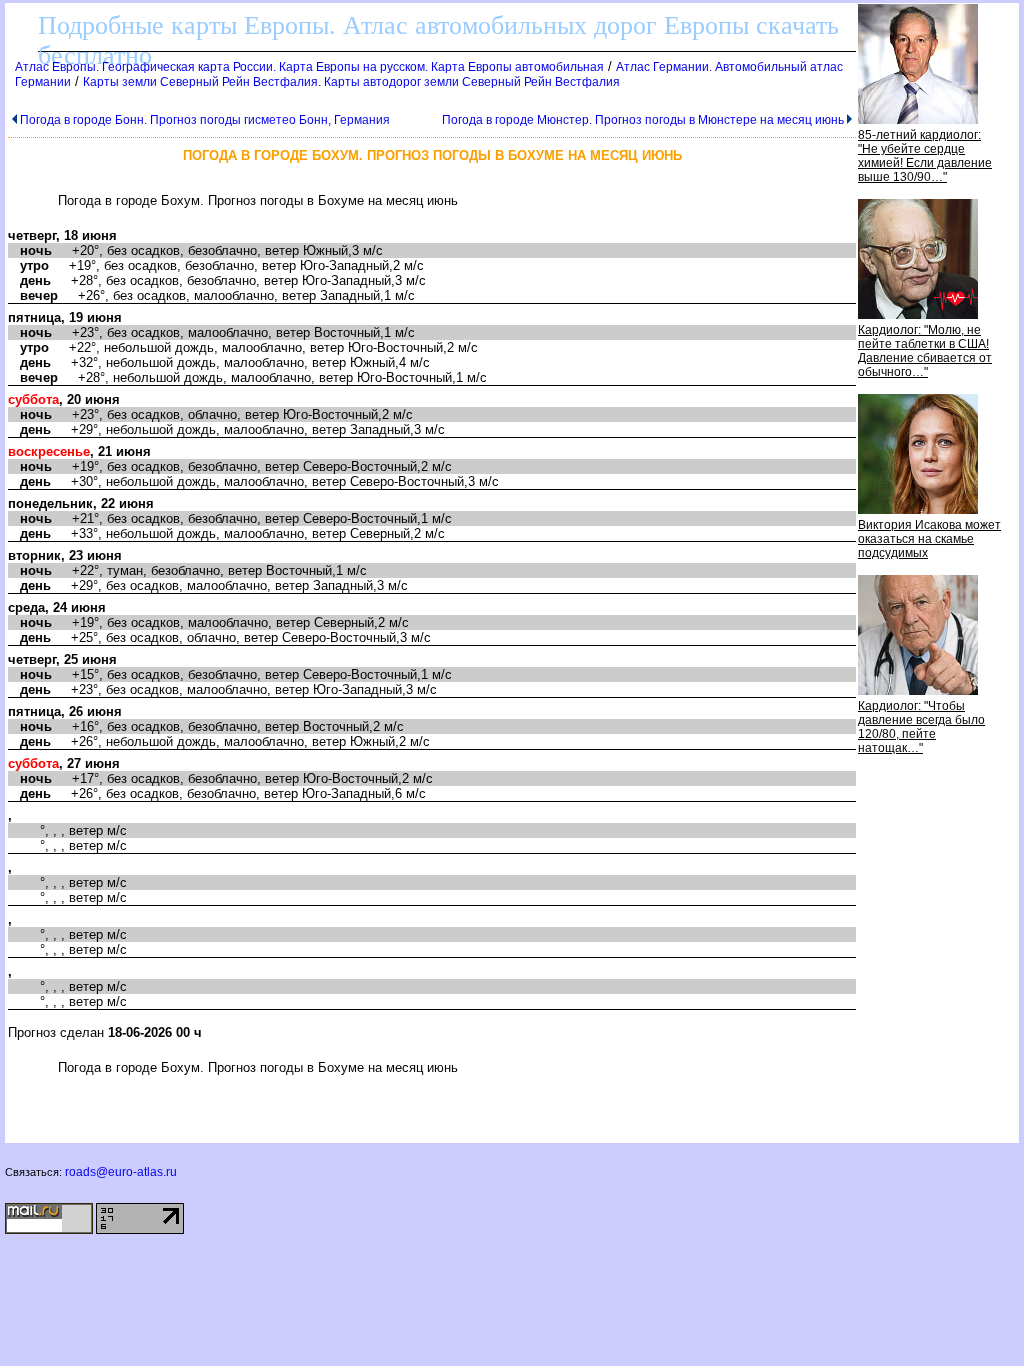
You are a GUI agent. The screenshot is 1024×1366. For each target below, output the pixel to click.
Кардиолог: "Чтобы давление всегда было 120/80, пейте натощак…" (921, 727)
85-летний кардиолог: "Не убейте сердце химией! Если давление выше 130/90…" (925, 156)
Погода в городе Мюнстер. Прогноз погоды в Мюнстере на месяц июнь (643, 120)
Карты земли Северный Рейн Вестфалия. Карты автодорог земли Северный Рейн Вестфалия (351, 82)
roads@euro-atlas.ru (121, 1172)
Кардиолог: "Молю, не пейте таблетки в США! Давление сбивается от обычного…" (925, 351)
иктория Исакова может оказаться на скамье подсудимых (929, 539)
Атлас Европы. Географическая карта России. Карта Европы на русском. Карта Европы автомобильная (309, 67)
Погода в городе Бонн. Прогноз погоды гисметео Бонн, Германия (205, 120)
